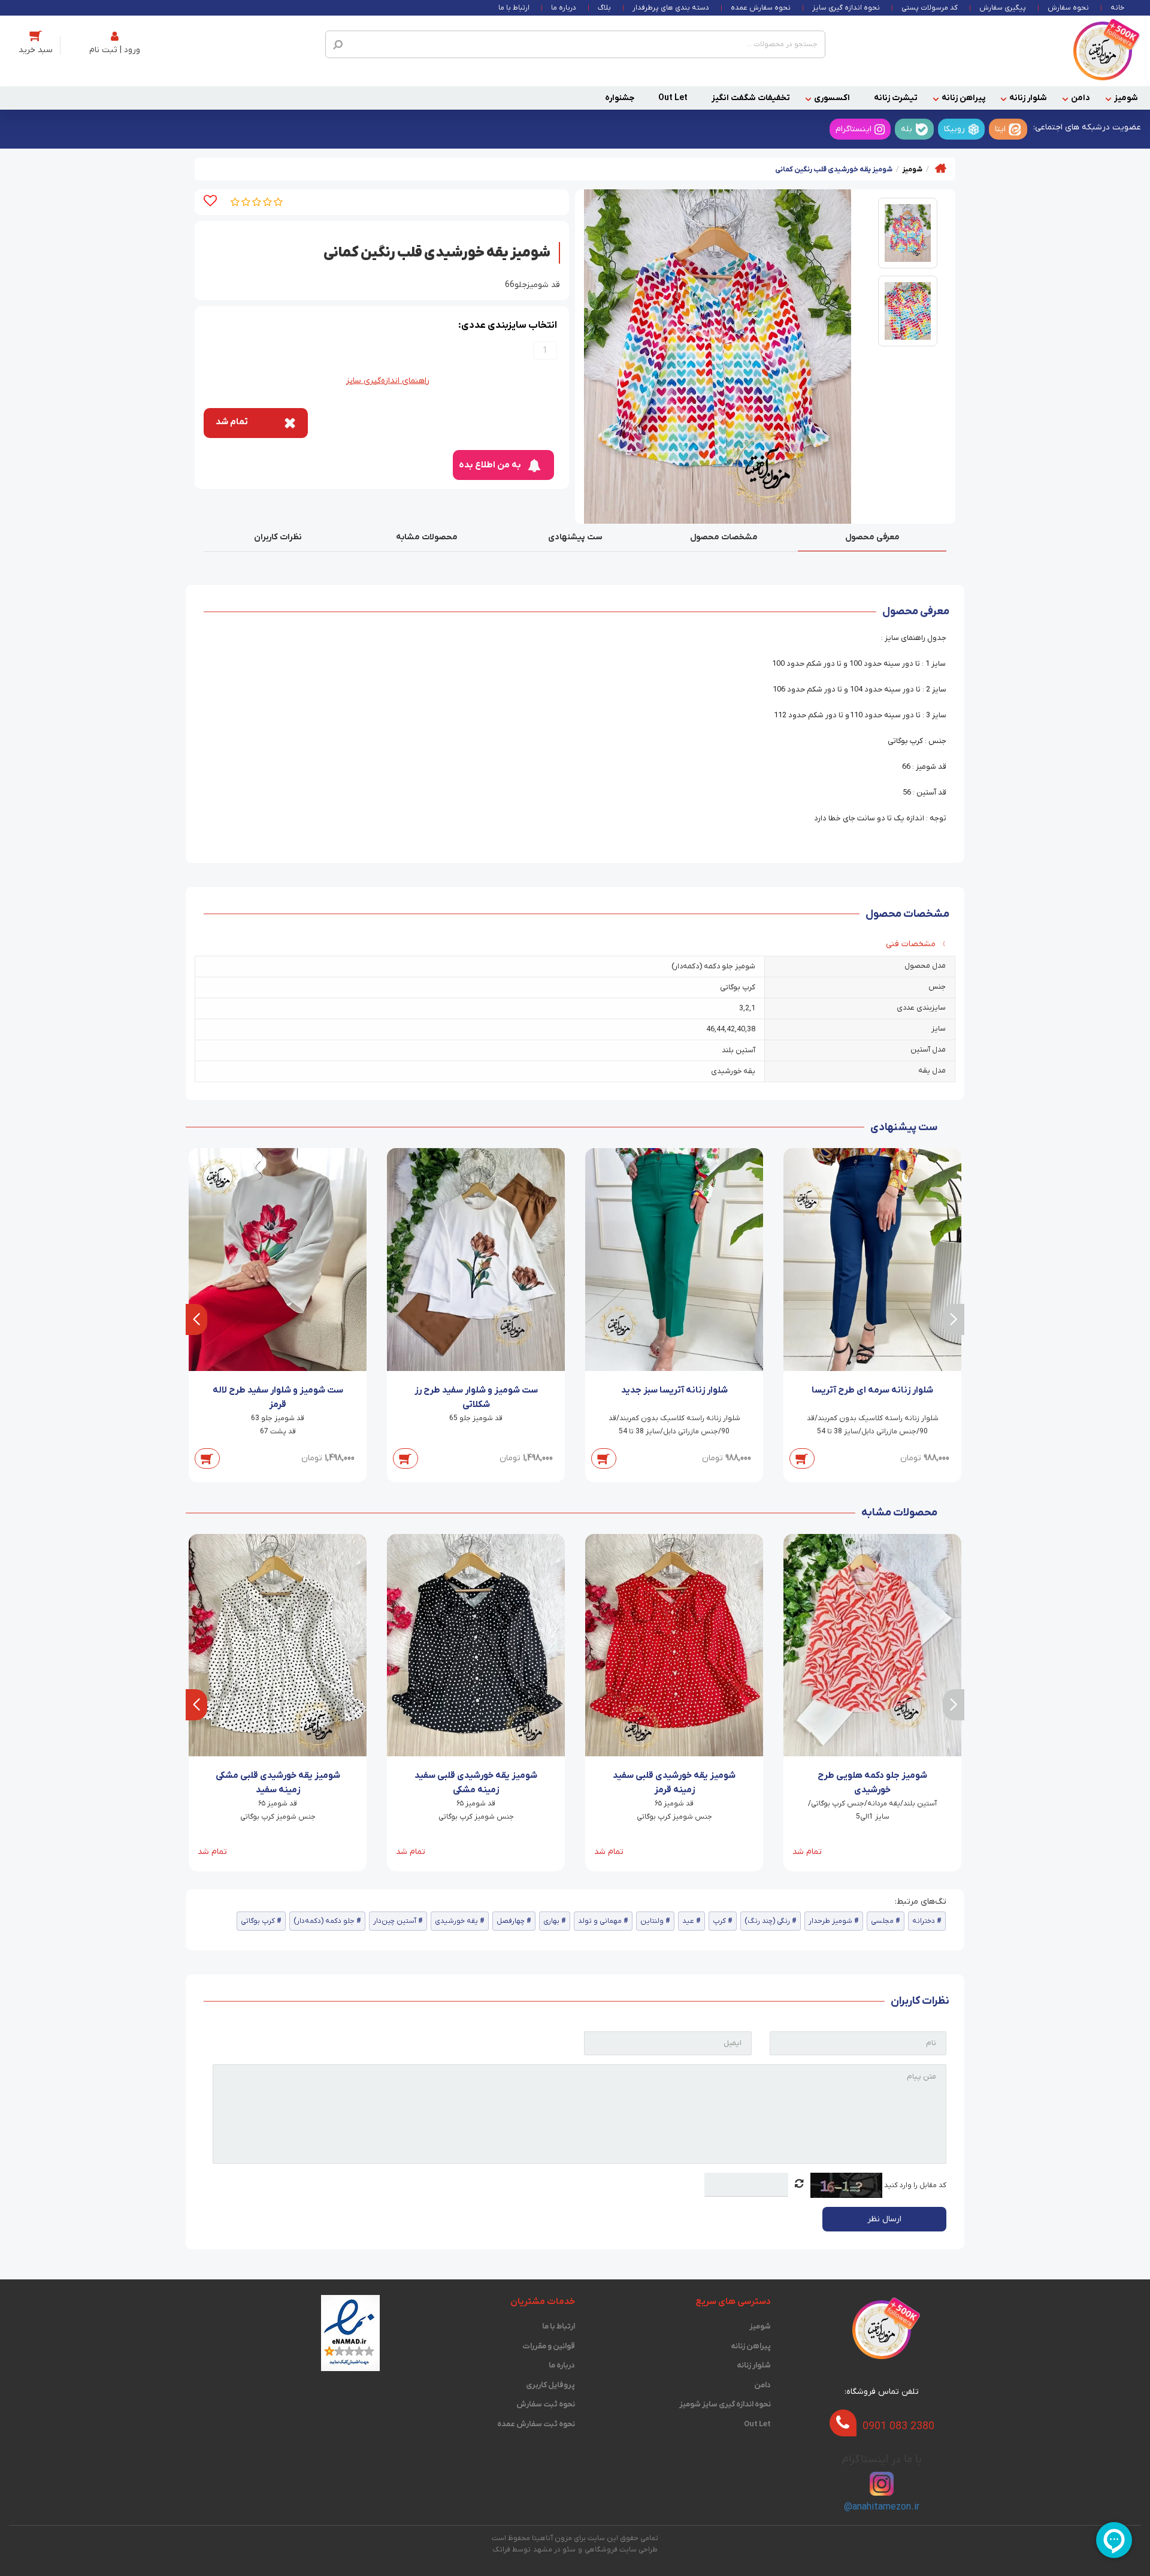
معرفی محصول (872, 537)
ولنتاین (652, 1921)
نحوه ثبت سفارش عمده (536, 2424)
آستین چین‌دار (395, 1921)
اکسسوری (832, 98)
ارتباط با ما (514, 8)
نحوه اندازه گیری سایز (846, 8)
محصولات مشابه (427, 537)
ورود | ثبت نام (115, 50)
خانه (1117, 8)
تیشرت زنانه (896, 98)
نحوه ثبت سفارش (546, 2404)
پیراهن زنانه (963, 98)
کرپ (719, 1921)
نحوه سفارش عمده (761, 8)
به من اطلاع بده (490, 465)
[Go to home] (941, 168)
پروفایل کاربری (550, 2385)
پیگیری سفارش (1003, 8)
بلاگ (604, 8)
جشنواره (620, 98)
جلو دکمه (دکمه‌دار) (324, 1921)
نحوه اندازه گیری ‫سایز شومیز (725, 2404)
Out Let (673, 98)
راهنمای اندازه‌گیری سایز (388, 381)
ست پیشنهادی (575, 537)
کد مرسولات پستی (930, 8)
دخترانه (924, 1921)
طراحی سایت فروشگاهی (621, 2550)
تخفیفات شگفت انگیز (751, 98)
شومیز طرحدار (830, 1921)
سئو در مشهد (554, 2550)
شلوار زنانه (1028, 98)
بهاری (551, 1921)
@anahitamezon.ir (882, 2507)
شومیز (1126, 98)
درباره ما (564, 8)
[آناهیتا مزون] (1103, 51)
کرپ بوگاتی (258, 1921)
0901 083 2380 (898, 2426)
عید (688, 1921)
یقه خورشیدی (456, 1921)
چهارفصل (511, 1921)
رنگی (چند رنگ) (767, 1921)
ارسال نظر (884, 2219)
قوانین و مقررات (549, 2346)
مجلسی (882, 1921)
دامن (1081, 98)
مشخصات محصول (724, 537)
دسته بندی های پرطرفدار (671, 8)
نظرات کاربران (278, 537)
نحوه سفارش (1068, 8)
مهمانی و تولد (600, 1921)
